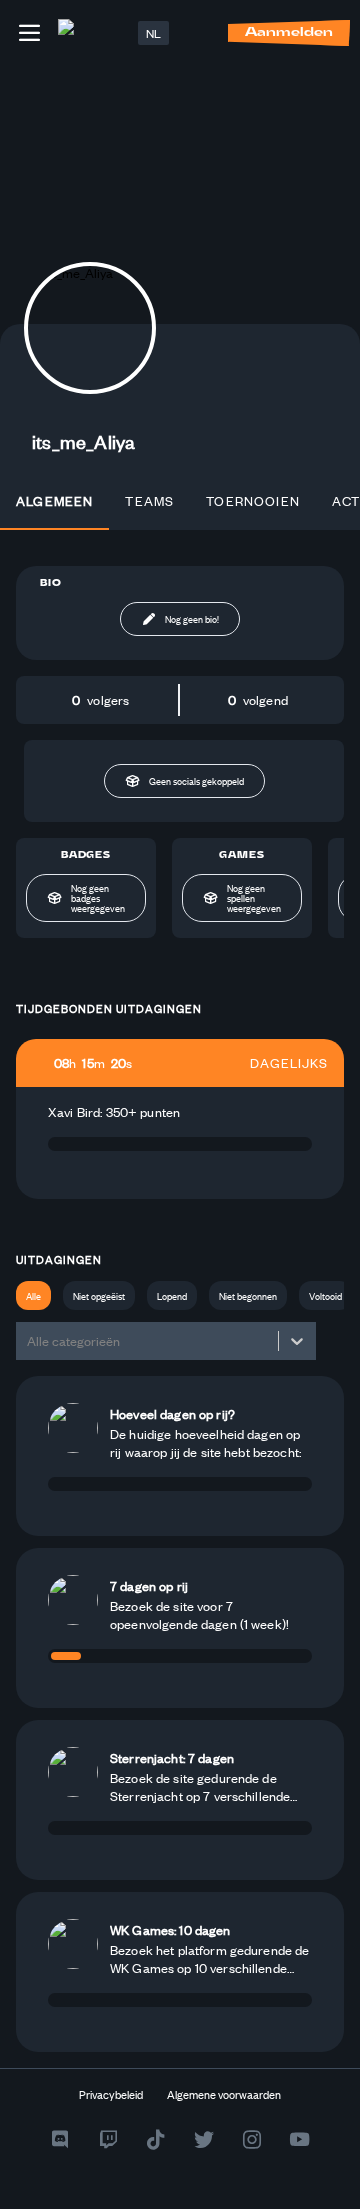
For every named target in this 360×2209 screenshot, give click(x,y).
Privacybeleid (111, 2094)
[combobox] (28, 1341)
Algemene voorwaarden (224, 2094)
